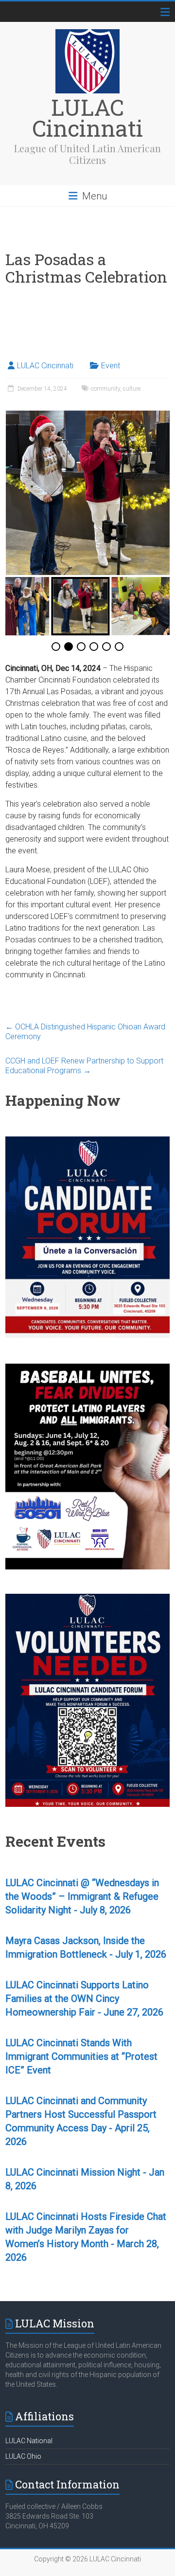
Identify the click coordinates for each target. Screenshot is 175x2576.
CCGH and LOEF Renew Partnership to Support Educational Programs (84, 1066)
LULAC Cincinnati (87, 117)
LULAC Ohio (23, 2456)
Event (111, 366)
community (105, 389)
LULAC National (29, 2441)
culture (132, 389)
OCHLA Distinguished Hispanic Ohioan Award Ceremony (85, 1032)
